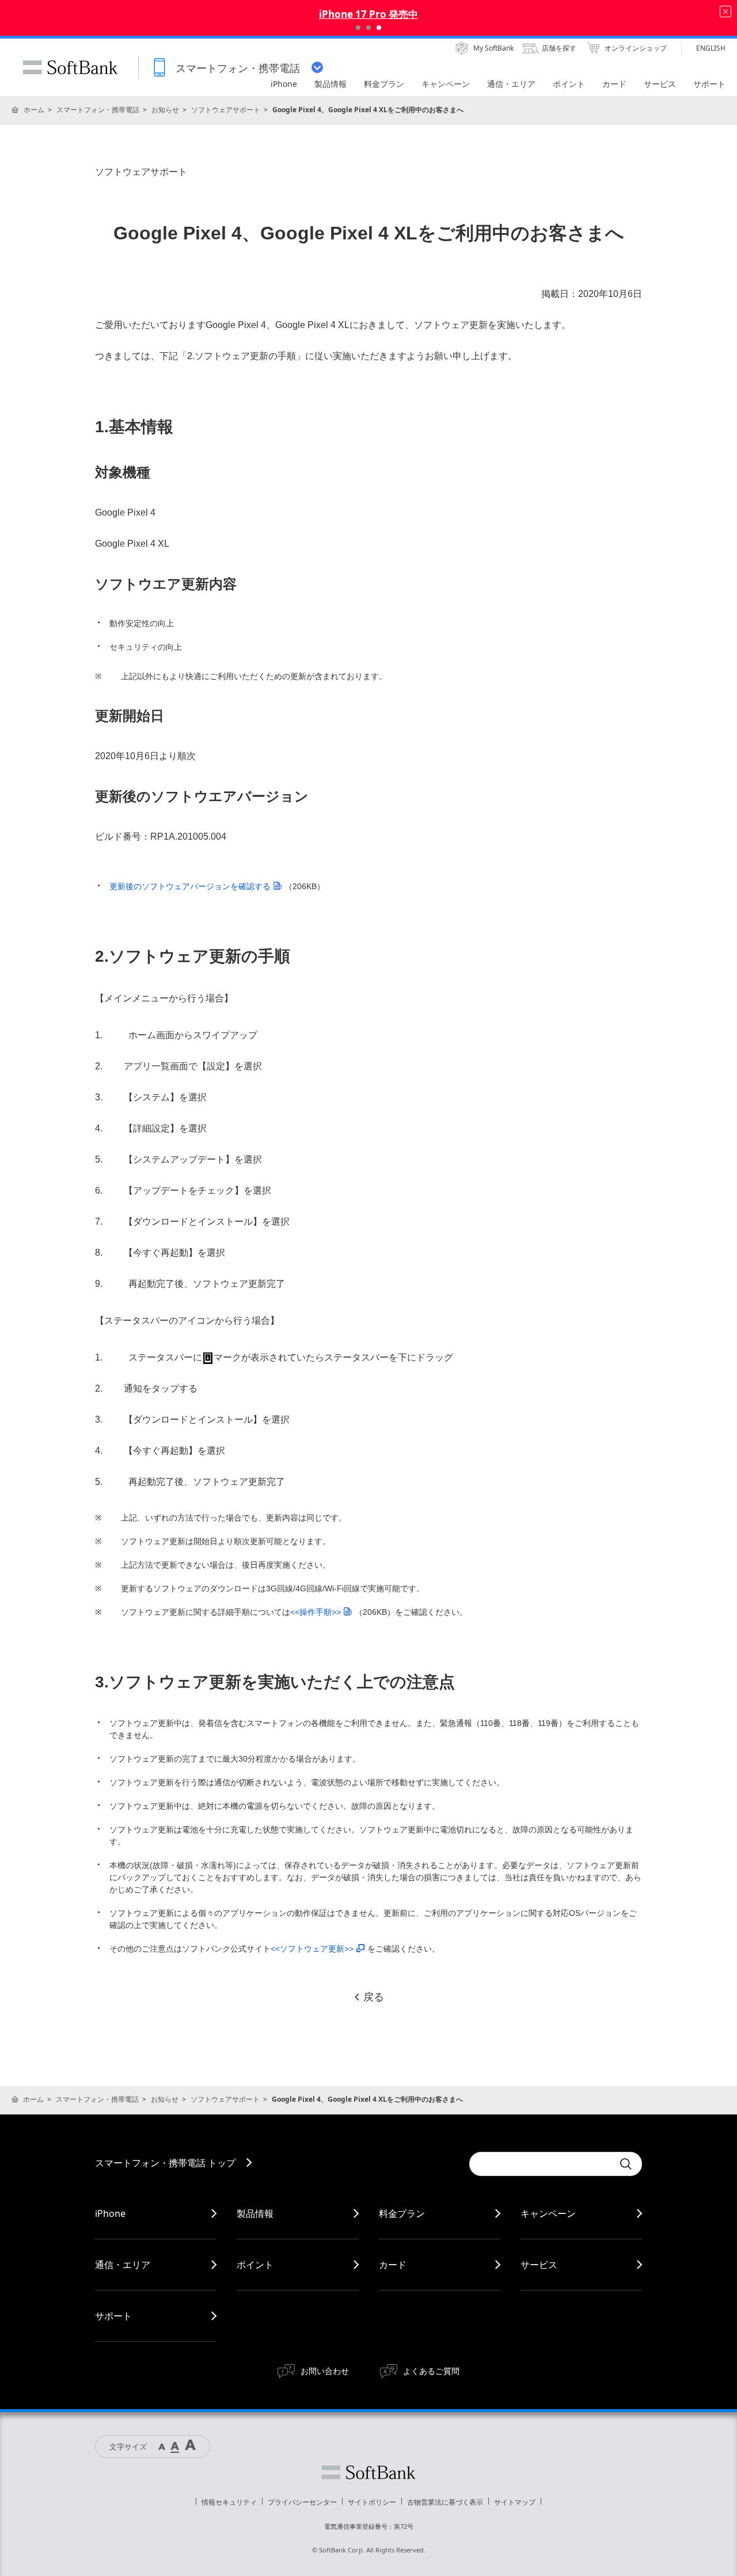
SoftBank (70, 67)
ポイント (255, 2265)
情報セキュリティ (229, 2502)
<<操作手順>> (316, 1612)
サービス (539, 2265)
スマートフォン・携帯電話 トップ (165, 2163)
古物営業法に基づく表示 (445, 2502)
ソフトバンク (368, 2472)
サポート (113, 2316)
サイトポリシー (372, 2502)
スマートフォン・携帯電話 (98, 110)
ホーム (34, 110)
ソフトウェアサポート (226, 110)
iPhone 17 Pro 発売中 (368, 14)
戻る (374, 1997)
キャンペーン (548, 2213)
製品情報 (255, 2213)
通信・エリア (123, 2265)
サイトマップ (515, 2502)
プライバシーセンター (302, 2502)
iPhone (110, 2213)
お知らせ (165, 110)
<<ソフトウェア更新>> (312, 1949)
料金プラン (402, 2213)
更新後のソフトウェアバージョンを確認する (190, 886)
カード (393, 2265)
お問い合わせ (325, 2371)
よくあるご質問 (431, 2371)
